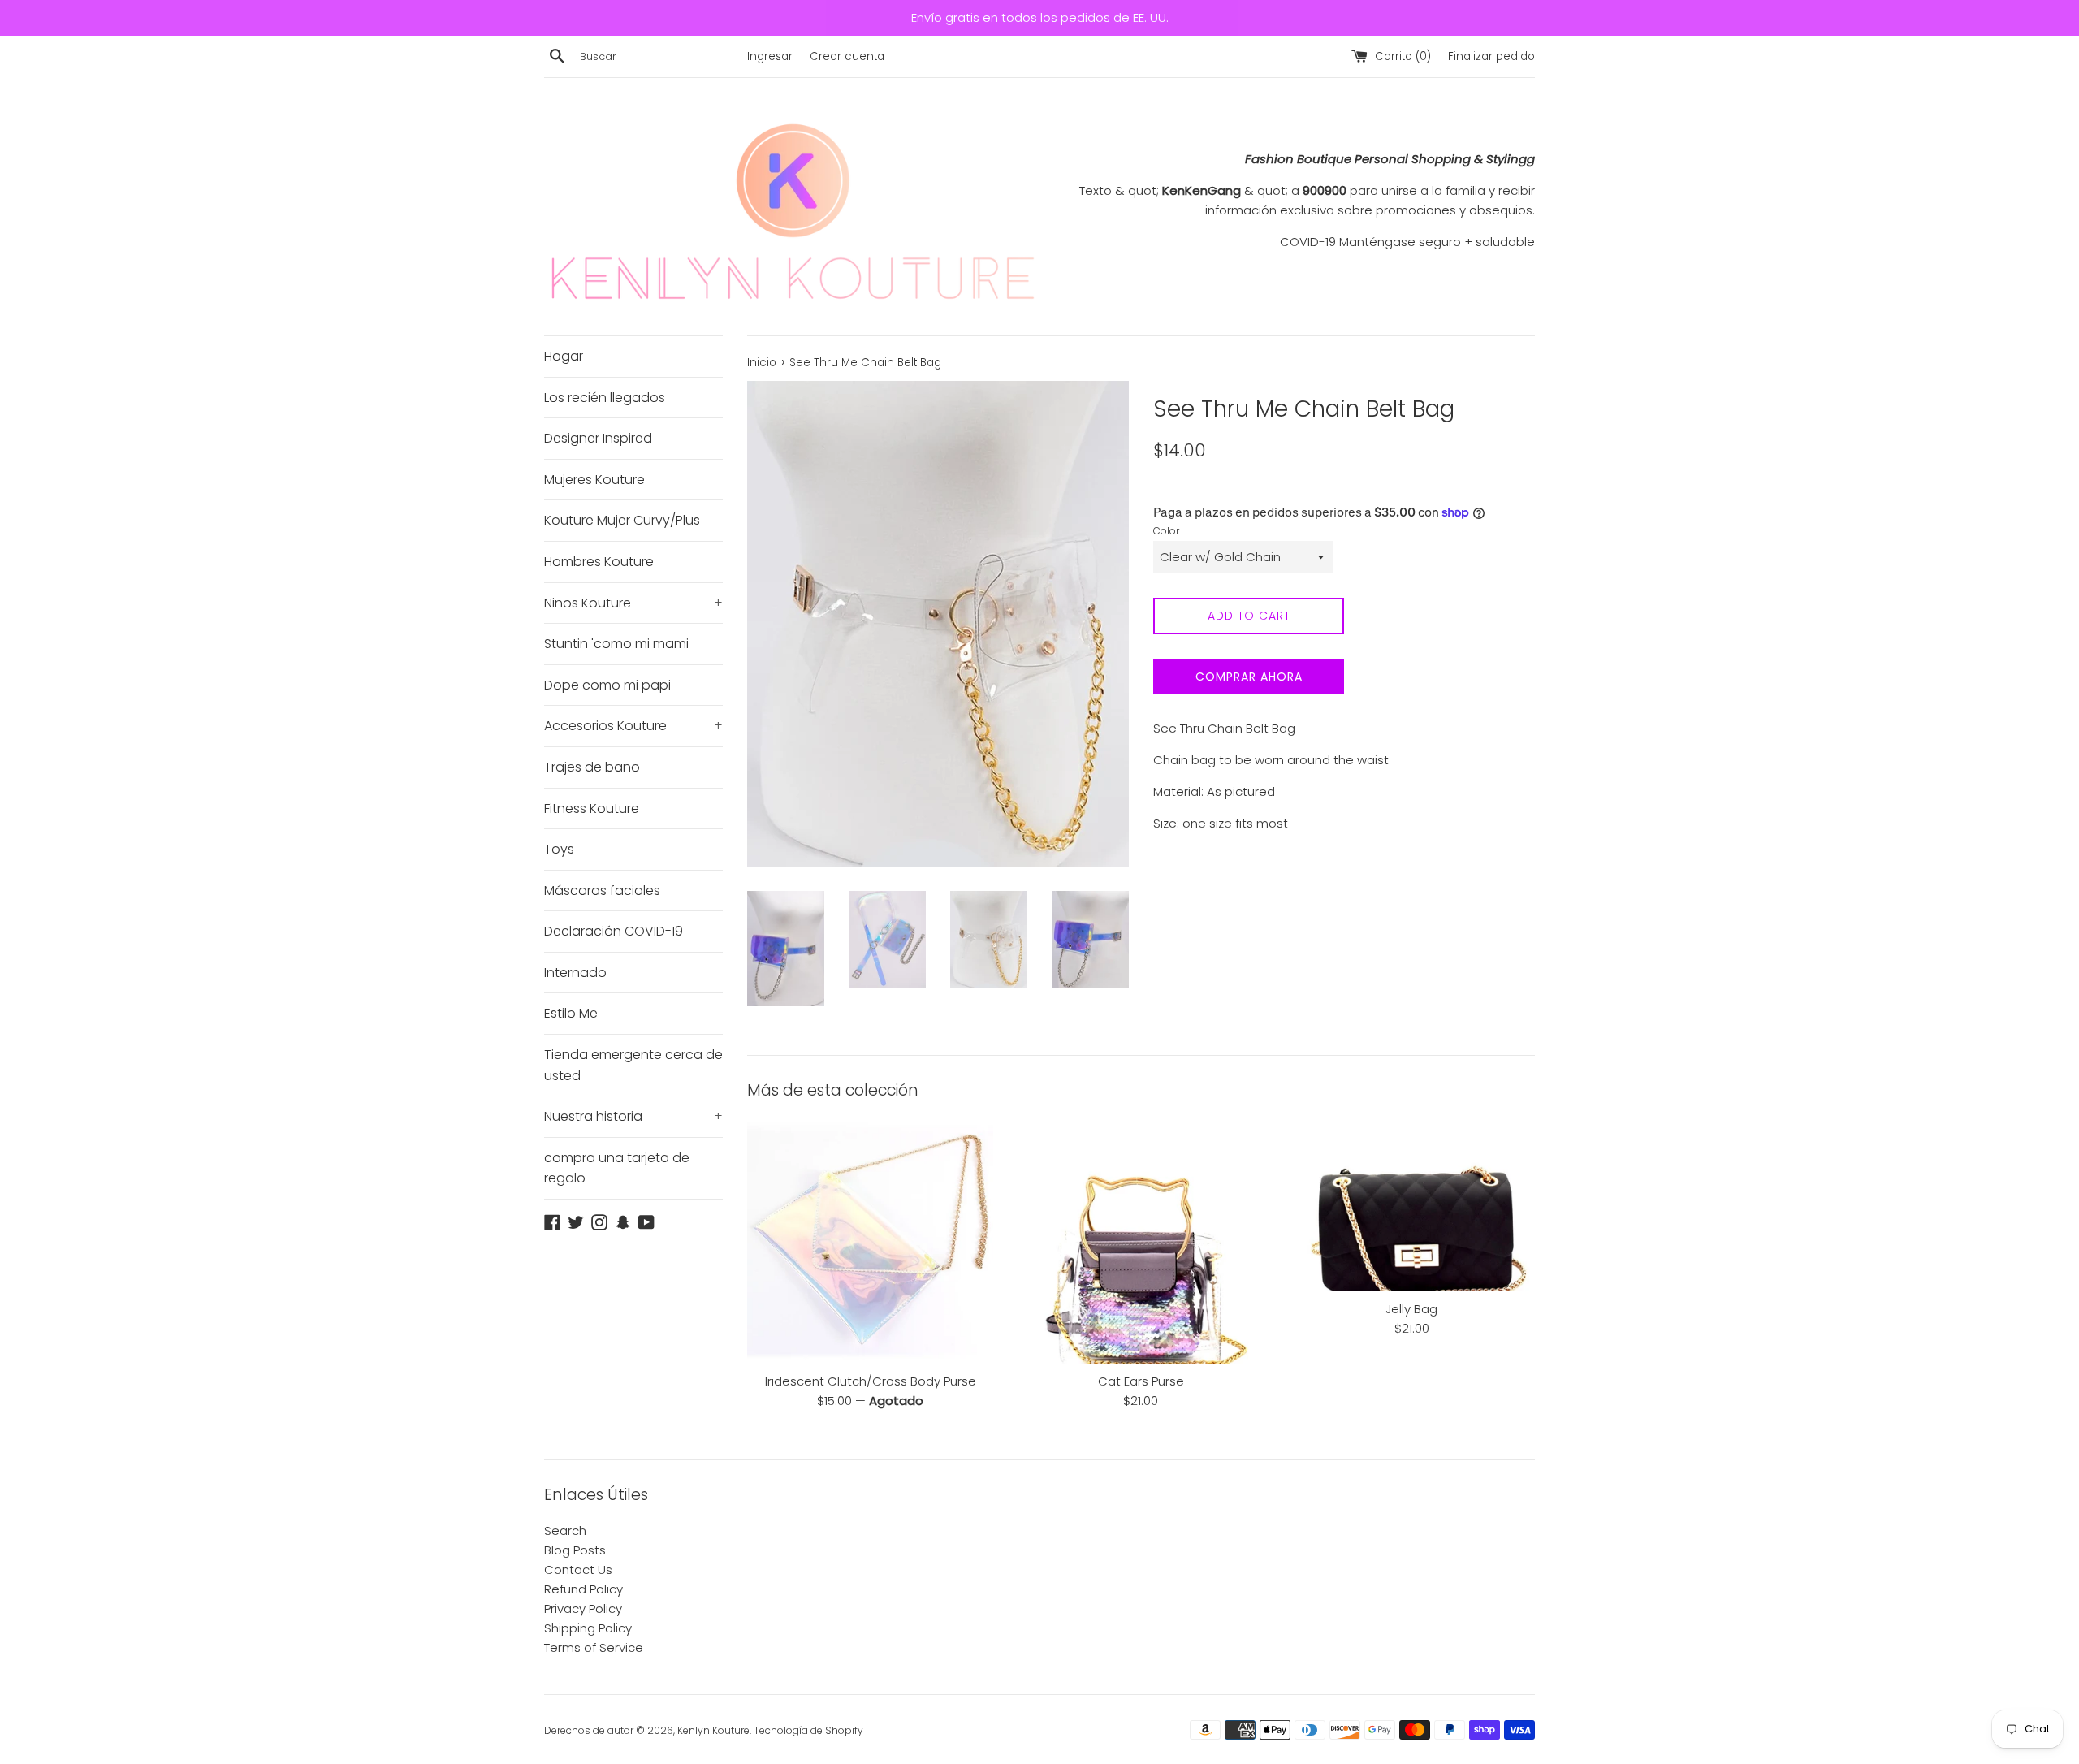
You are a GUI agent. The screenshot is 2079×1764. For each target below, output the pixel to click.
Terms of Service (594, 1647)
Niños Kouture (633, 603)
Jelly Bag (1411, 1309)
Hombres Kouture (599, 562)
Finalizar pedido (1491, 56)
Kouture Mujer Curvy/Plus (622, 520)
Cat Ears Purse (1141, 1381)
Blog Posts (575, 1550)
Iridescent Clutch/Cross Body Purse (871, 1381)
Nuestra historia (633, 1116)
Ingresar (770, 56)
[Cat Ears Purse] (1141, 1240)
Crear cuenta (847, 56)
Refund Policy (584, 1589)
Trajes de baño (592, 767)
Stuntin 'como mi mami (616, 644)
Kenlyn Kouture (713, 1730)
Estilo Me (571, 1013)
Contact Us (578, 1569)
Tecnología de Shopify (808, 1730)
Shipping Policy (588, 1628)
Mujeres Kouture (594, 480)
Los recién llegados (605, 398)
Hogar (564, 356)
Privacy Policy (583, 1608)
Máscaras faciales (602, 891)
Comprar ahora (1249, 677)
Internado (575, 973)
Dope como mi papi (607, 685)
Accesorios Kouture (633, 726)
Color (1166, 531)
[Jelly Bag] (1412, 1204)
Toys (559, 849)
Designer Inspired (598, 438)
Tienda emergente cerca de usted (633, 1065)
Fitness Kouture (592, 808)
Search (565, 1531)
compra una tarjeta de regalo (617, 1168)
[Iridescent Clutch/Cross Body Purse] (870, 1240)
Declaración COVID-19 (614, 931)
